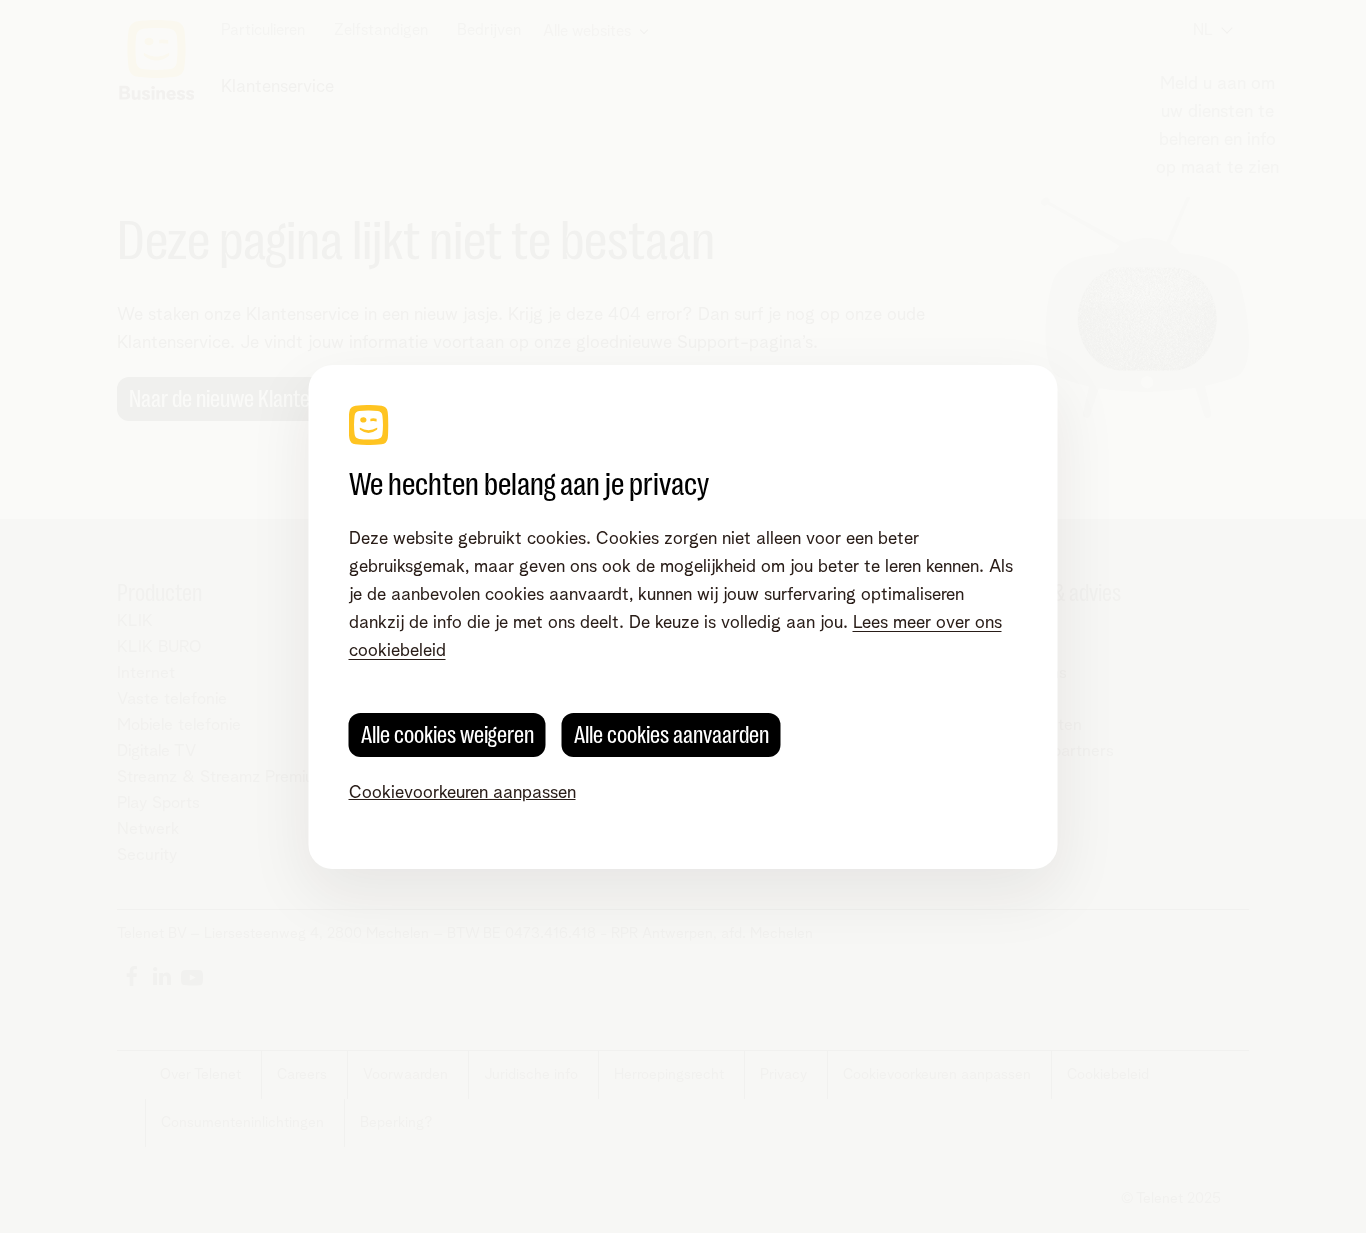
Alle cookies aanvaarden (671, 735)
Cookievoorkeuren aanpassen (462, 793)
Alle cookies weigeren (447, 735)
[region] (683, 617)
